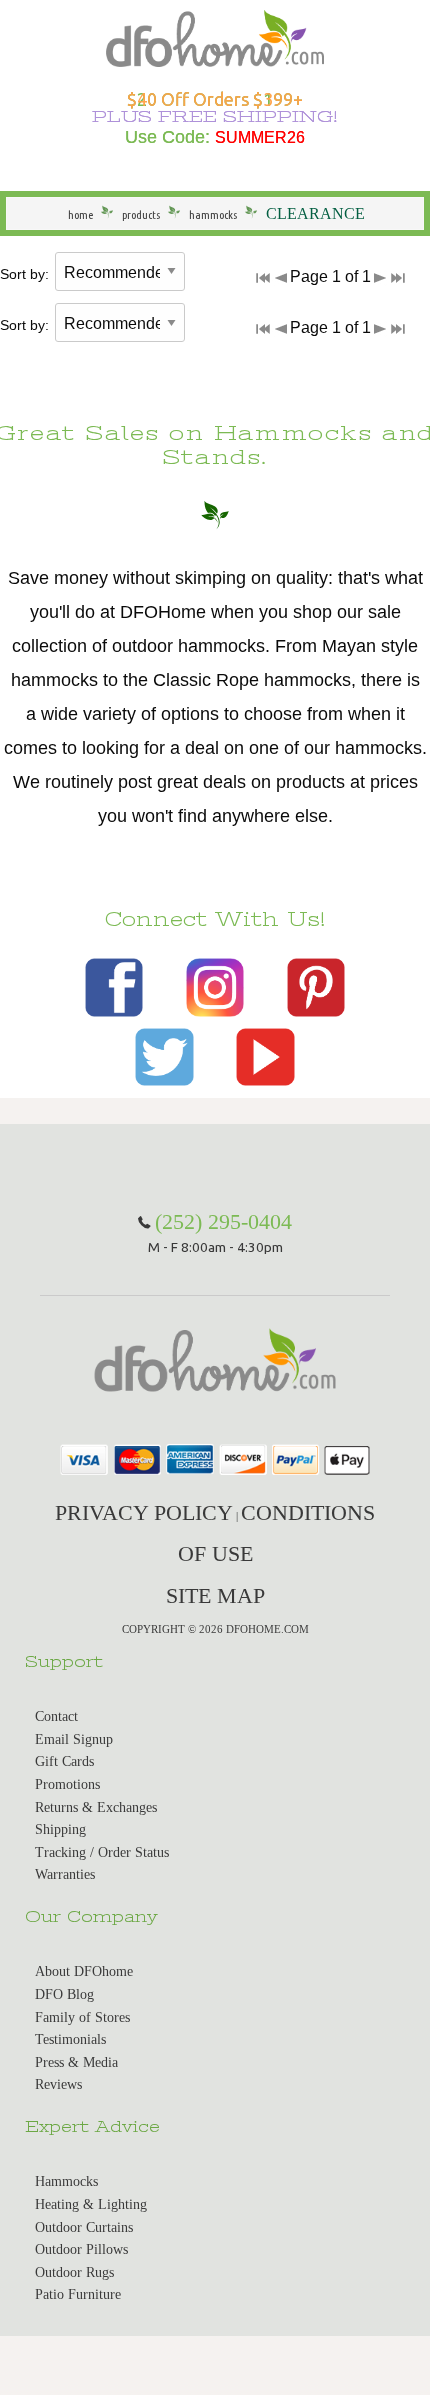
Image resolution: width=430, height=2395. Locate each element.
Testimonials (70, 2039)
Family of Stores (82, 2017)
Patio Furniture (78, 2294)
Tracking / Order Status (102, 1852)
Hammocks (66, 2181)
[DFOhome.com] (214, 36)
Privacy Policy (144, 1512)
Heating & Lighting (91, 2204)
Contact (56, 1716)
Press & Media (76, 2062)
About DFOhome (84, 1971)
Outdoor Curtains (84, 2227)
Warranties (65, 1874)
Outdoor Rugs (74, 2272)
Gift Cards (64, 1761)
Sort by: (24, 274)
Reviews (58, 2084)
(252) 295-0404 (223, 1221)
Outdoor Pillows (81, 2249)
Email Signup (74, 1739)
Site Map (215, 1595)
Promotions (67, 1784)
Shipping (60, 1829)
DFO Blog (64, 1994)
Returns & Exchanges (96, 1807)
